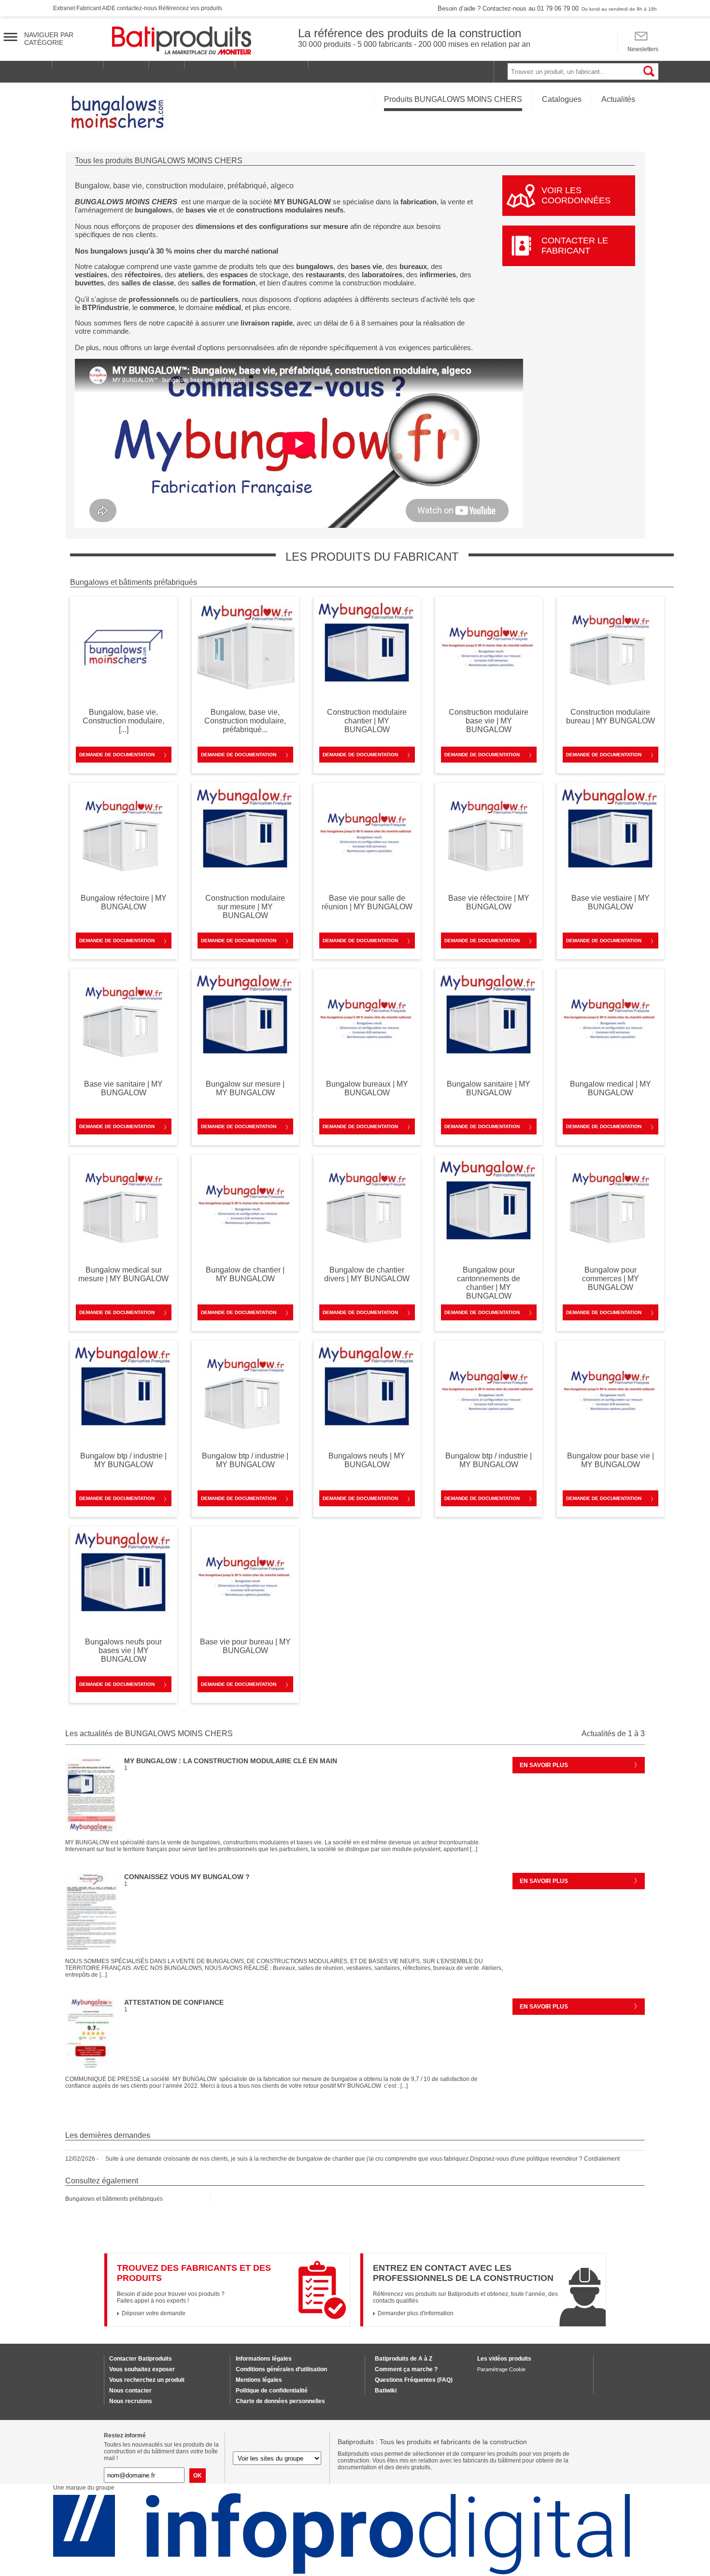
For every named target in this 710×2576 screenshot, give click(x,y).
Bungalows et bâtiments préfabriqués (114, 2199)
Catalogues (562, 99)
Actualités (618, 99)
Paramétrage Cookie (501, 2369)
